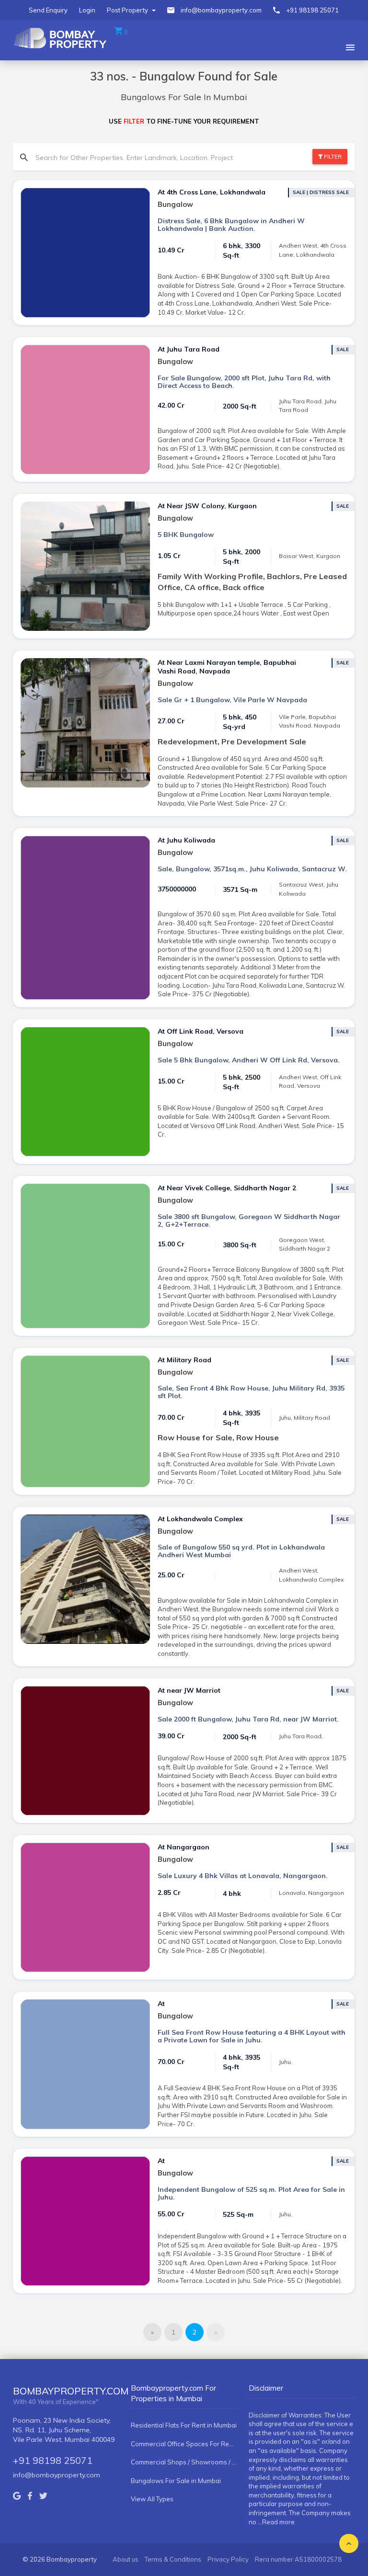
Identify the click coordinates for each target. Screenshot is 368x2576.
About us (126, 2559)
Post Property (128, 10)
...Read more (276, 2522)
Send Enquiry (48, 10)
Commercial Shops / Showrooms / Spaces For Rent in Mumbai (184, 2462)
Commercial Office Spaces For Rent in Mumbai (184, 2444)
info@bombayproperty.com (221, 10)
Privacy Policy (228, 2559)
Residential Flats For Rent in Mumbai (184, 2425)
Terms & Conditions (173, 2559)
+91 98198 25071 (312, 10)
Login (87, 10)
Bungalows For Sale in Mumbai (176, 2481)
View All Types (152, 2499)
